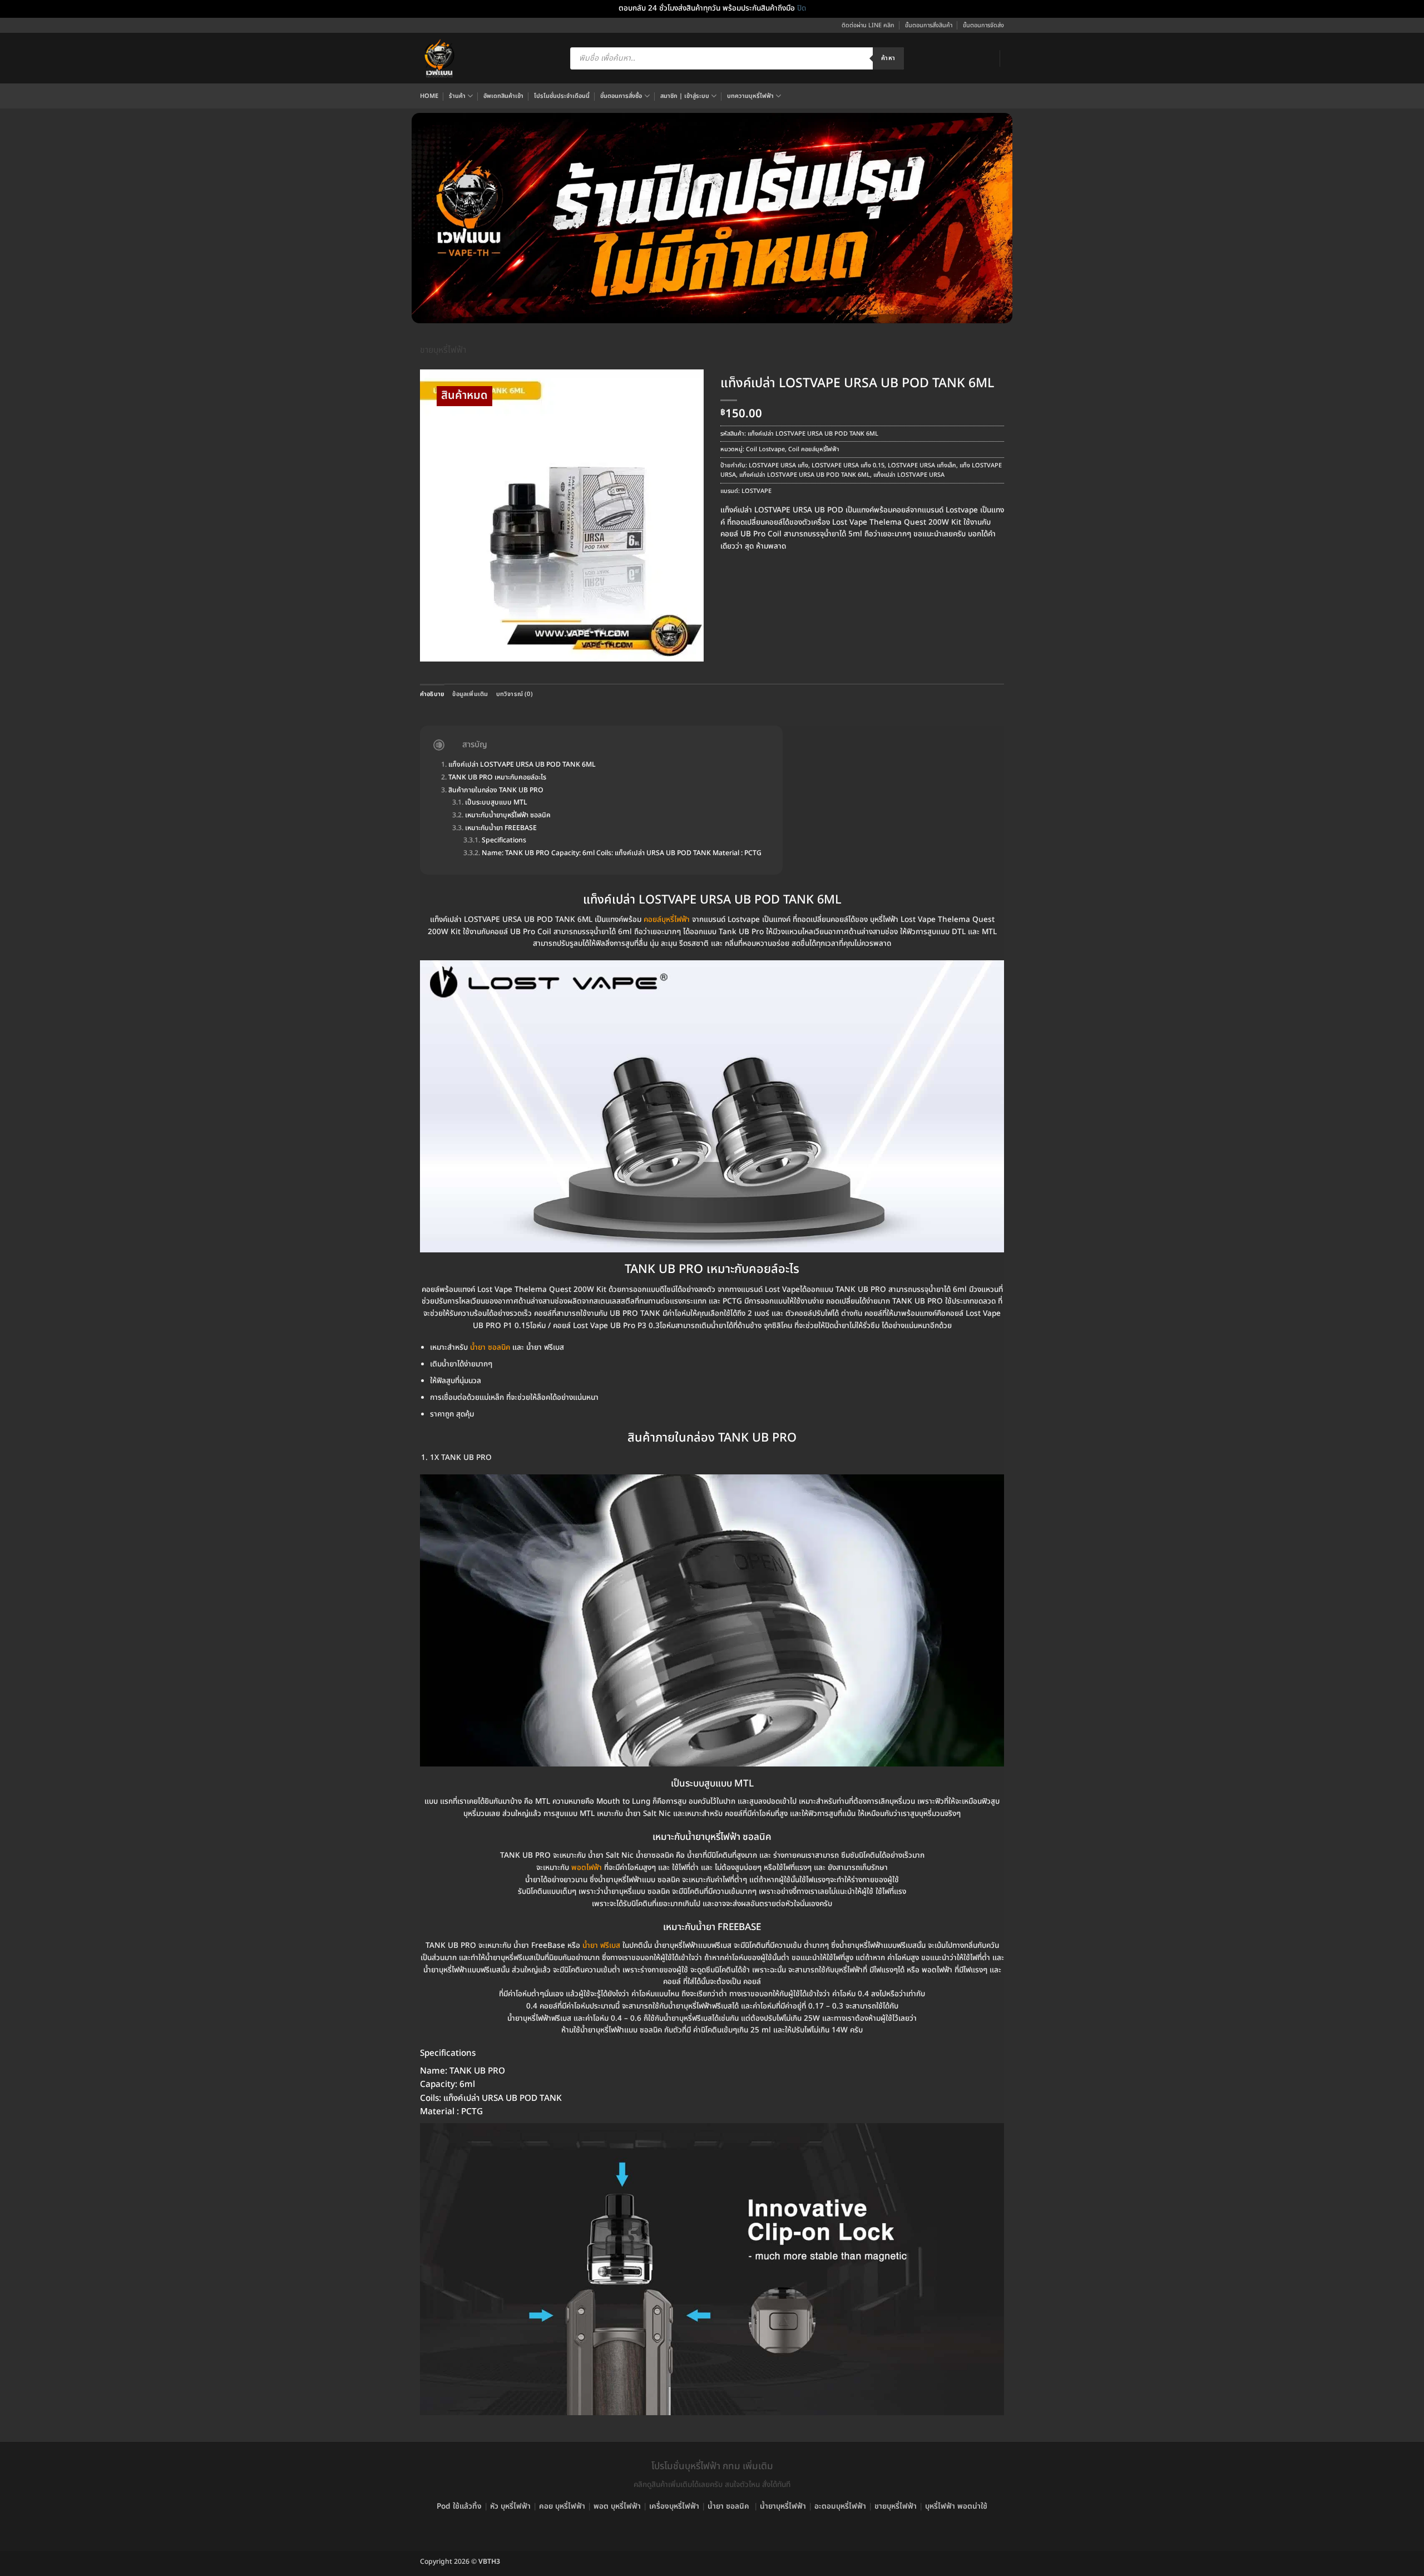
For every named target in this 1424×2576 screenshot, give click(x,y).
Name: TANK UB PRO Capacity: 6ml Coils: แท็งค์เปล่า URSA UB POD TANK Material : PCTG (622, 854)
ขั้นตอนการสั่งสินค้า (929, 25)
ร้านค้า (457, 96)
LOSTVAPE (756, 491)
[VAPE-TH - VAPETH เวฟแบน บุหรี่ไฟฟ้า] (439, 58)
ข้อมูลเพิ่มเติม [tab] (470, 694)
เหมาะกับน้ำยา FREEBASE (501, 829)
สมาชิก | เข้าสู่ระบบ (685, 96)
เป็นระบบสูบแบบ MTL (496, 803)
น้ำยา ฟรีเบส (601, 1946)
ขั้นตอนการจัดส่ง (983, 25)
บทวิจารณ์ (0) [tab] (515, 694)
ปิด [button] (802, 8)
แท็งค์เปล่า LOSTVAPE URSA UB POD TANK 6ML (805, 475)
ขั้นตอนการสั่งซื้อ (621, 96)
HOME (429, 96)
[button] (433, 650)
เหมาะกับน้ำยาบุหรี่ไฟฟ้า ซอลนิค (508, 816)
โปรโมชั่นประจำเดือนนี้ (562, 96)
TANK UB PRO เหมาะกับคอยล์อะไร (497, 778)
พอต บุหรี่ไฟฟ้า (617, 2506)
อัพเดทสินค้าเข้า (503, 96)
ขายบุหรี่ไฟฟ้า (443, 350)
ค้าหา (888, 58)
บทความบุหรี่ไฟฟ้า (750, 96)
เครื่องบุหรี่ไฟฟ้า (674, 2506)
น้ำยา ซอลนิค (490, 1348)
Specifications (504, 841)
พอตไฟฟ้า (587, 1868)
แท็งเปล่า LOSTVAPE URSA (909, 475)
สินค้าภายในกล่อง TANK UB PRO (496, 791)
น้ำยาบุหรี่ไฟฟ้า (783, 2506)
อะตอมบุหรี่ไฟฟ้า (840, 2506)
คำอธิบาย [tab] (432, 694)
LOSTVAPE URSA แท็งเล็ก (922, 465)
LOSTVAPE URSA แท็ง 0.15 (848, 465)
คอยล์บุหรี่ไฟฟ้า (667, 920)
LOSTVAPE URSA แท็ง (778, 465)
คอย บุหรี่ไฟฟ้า (562, 2506)
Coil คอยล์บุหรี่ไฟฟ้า (814, 449)
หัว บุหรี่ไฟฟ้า (510, 2506)
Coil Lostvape (765, 449)
